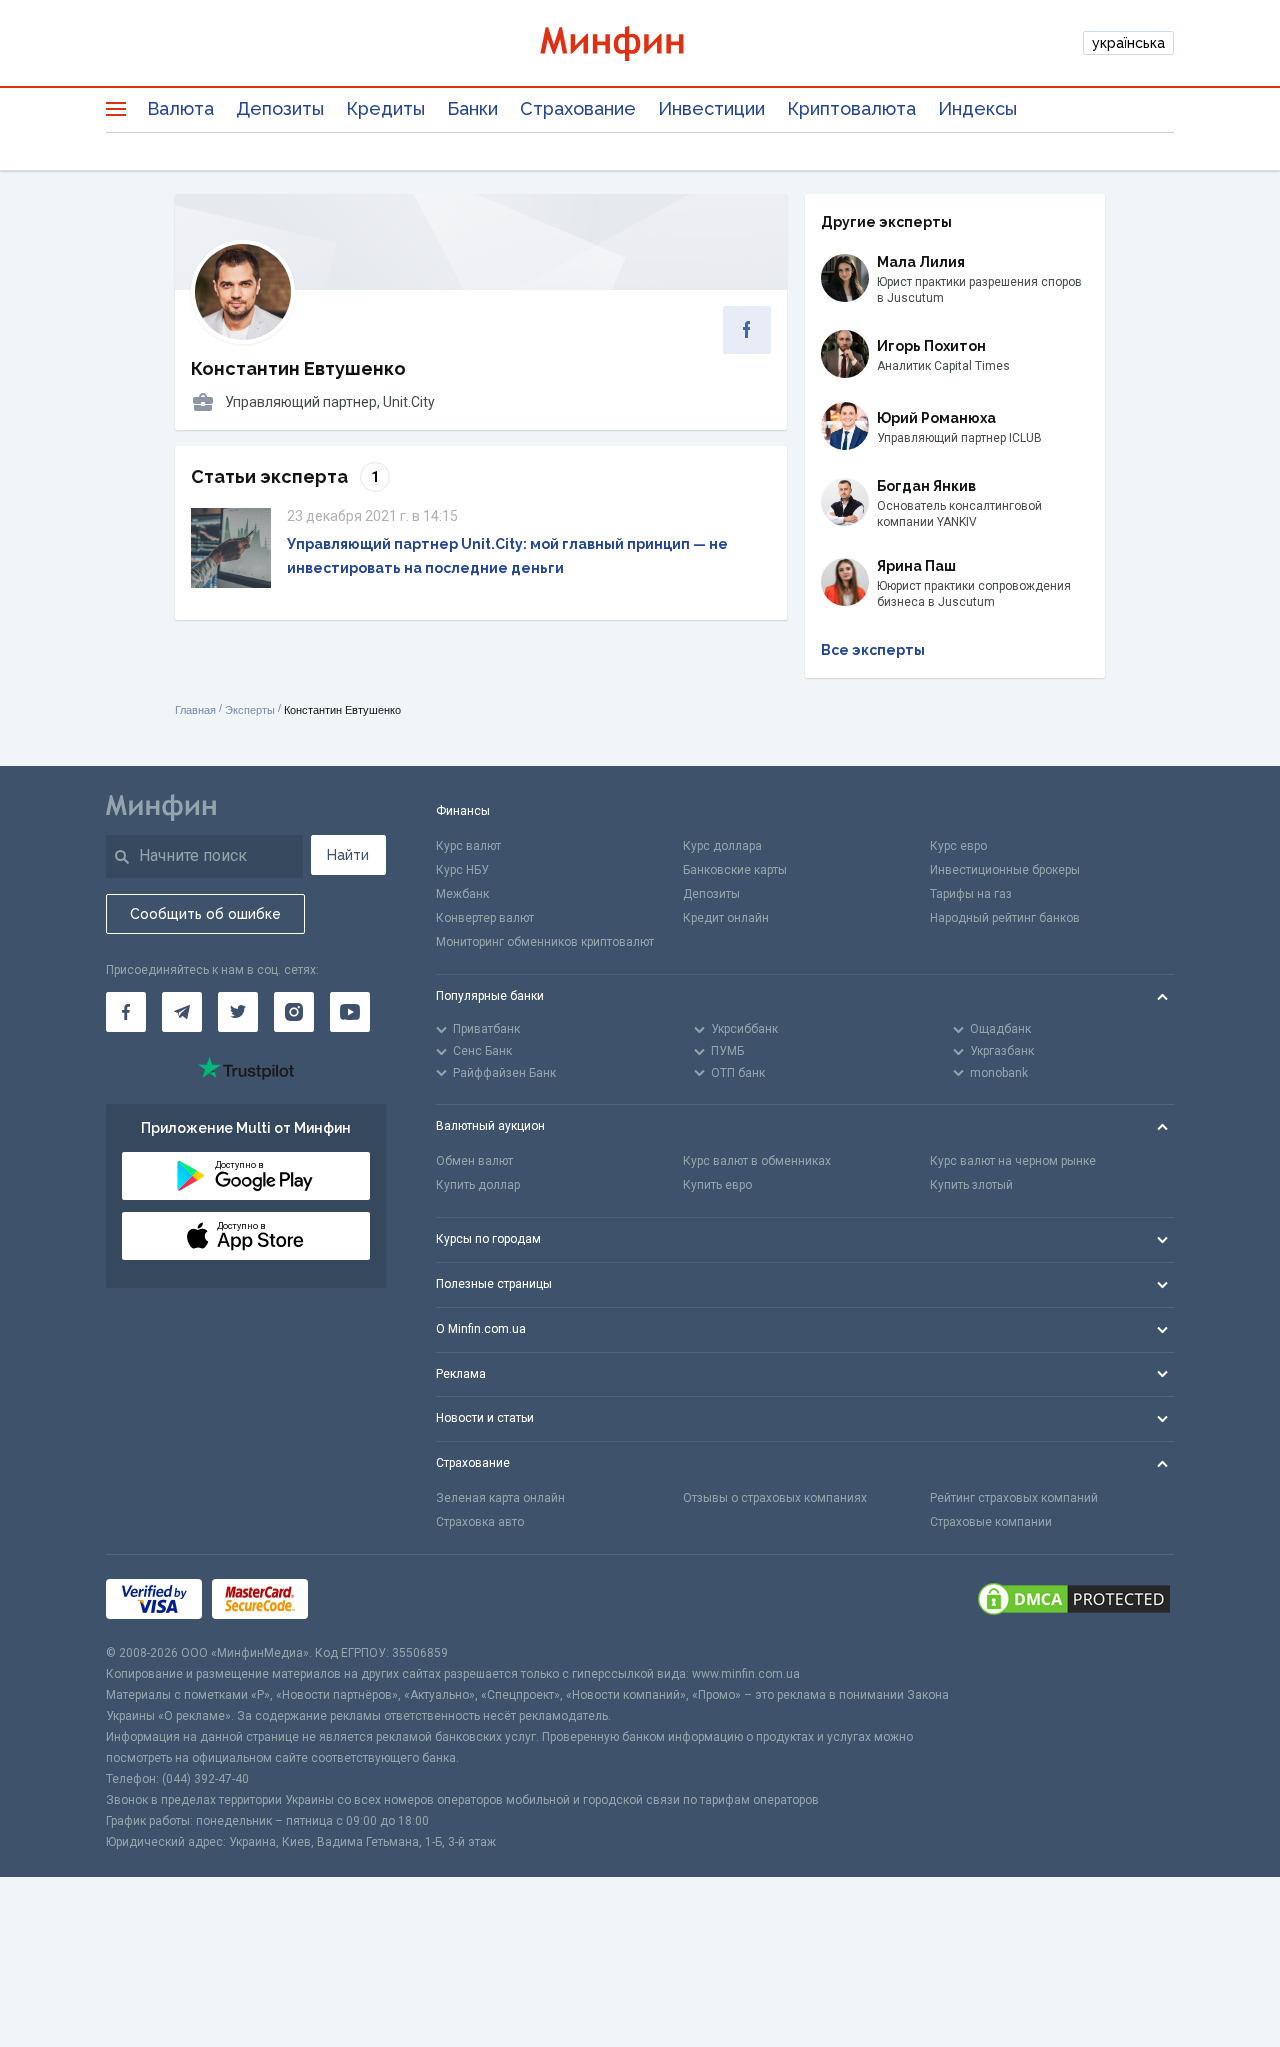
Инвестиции (711, 108)
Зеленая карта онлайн (500, 1498)
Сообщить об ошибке (205, 914)
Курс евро (958, 846)
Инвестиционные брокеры (1005, 870)
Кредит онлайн (726, 918)
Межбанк (462, 894)
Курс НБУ (462, 870)
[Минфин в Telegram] (182, 1012)
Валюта (180, 108)
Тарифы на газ (971, 894)
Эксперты (250, 710)
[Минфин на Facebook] (126, 1012)
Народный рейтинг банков (1005, 918)
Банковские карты (735, 870)
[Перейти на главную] (640, 43)
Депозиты (280, 108)
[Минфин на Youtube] (350, 1012)
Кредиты (385, 108)
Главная (195, 710)
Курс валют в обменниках (757, 1161)
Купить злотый (971, 1185)
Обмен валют (474, 1161)
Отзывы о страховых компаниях (775, 1498)
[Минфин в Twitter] (238, 1012)
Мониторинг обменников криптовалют (545, 942)
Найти (348, 855)
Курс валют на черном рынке (1013, 1161)
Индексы (977, 108)
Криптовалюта (851, 108)
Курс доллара (722, 846)
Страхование (578, 108)
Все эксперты (873, 650)
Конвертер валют (485, 918)
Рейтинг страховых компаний (1014, 1498)
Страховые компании (991, 1522)
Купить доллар (478, 1185)
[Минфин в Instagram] (294, 1012)
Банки (472, 108)
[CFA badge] (362, 1598)
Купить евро (717, 1185)
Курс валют (468, 846)
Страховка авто (480, 1522)
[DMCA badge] (1074, 1599)
